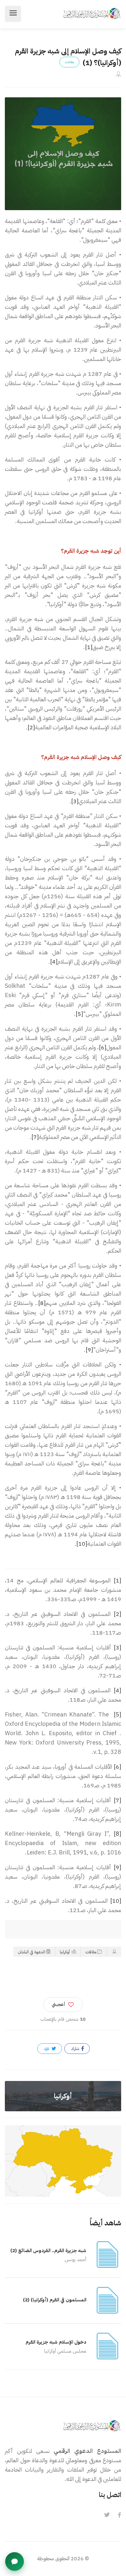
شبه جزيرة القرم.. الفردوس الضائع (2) (48, 2250)
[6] (103, 1047)
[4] (54, 962)
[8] (42, 1303)
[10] (82, 1544)
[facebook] (119, 2515)
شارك (76, 2049)
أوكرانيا (65, 1952)
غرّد (47, 2049)
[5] (79, 1014)
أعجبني (58, 2004)
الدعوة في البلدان (31, 1952)
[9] (89, 1350)
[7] (35, 1137)
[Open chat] (15, 2561)
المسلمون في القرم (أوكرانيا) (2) (55, 2300)
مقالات (91, 1952)
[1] (89, 647)
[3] (75, 801)
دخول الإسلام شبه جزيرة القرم (56, 2342)
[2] (31, 727)
